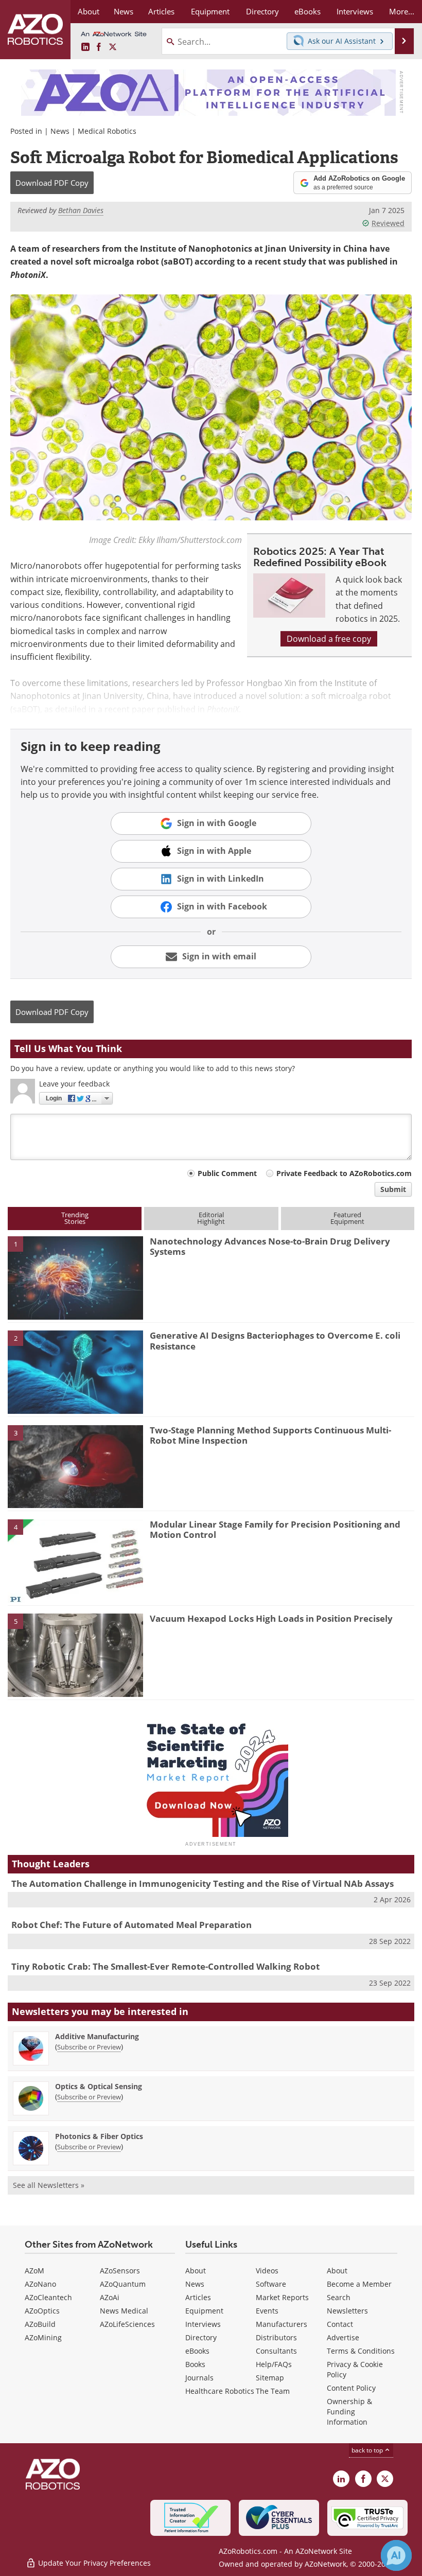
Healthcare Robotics (220, 2391)
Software (271, 2284)
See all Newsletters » (49, 2185)
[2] (75, 1372)
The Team (273, 2391)
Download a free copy (329, 639)
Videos (267, 2271)
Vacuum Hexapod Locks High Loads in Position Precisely (271, 1618)
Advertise (343, 2337)
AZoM (34, 2271)
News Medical (124, 2311)
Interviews (203, 2324)
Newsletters (347, 2311)
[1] (75, 1277)
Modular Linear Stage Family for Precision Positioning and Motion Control (275, 1529)
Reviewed (388, 223)
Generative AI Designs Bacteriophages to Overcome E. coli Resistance (275, 1340)
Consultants (276, 2351)
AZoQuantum (123, 2284)
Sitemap (270, 2378)
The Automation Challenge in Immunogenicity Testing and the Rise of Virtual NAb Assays (203, 1883)
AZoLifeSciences (127, 2324)
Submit (393, 1189)
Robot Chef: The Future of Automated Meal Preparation (131, 1925)
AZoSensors (120, 2271)
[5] (75, 1655)
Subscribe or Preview (89, 2047)
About (196, 2271)
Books (195, 2364)
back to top (368, 2450)
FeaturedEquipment (347, 1218)
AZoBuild (40, 2324)
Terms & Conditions (361, 2351)
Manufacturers (282, 2324)
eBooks (197, 2351)
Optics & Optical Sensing (99, 2086)
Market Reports (282, 2297)
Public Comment (227, 1173)
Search (339, 2297)
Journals (199, 2378)
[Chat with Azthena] (396, 2555)
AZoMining (43, 2337)
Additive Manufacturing (97, 2036)
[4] (75, 1560)
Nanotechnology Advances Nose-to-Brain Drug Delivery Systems (270, 1246)
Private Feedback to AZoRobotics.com (344, 1173)
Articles (198, 2297)
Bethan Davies (81, 210)
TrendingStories (75, 1218)
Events (267, 2311)
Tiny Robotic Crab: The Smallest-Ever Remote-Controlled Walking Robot (165, 1966)
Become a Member (359, 2284)
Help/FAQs (274, 2364)
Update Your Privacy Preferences (93, 2563)
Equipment (204, 2311)
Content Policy (351, 2388)
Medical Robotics (107, 131)
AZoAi (110, 2297)
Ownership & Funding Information (349, 2412)
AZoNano (40, 2284)
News (60, 131)
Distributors (276, 2337)
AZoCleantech (48, 2297)
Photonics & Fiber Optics (99, 2136)
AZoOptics (42, 2311)
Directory (201, 2337)
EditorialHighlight (211, 1218)
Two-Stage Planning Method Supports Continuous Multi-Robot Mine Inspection (270, 1435)
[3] (75, 1466)
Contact (340, 2324)
